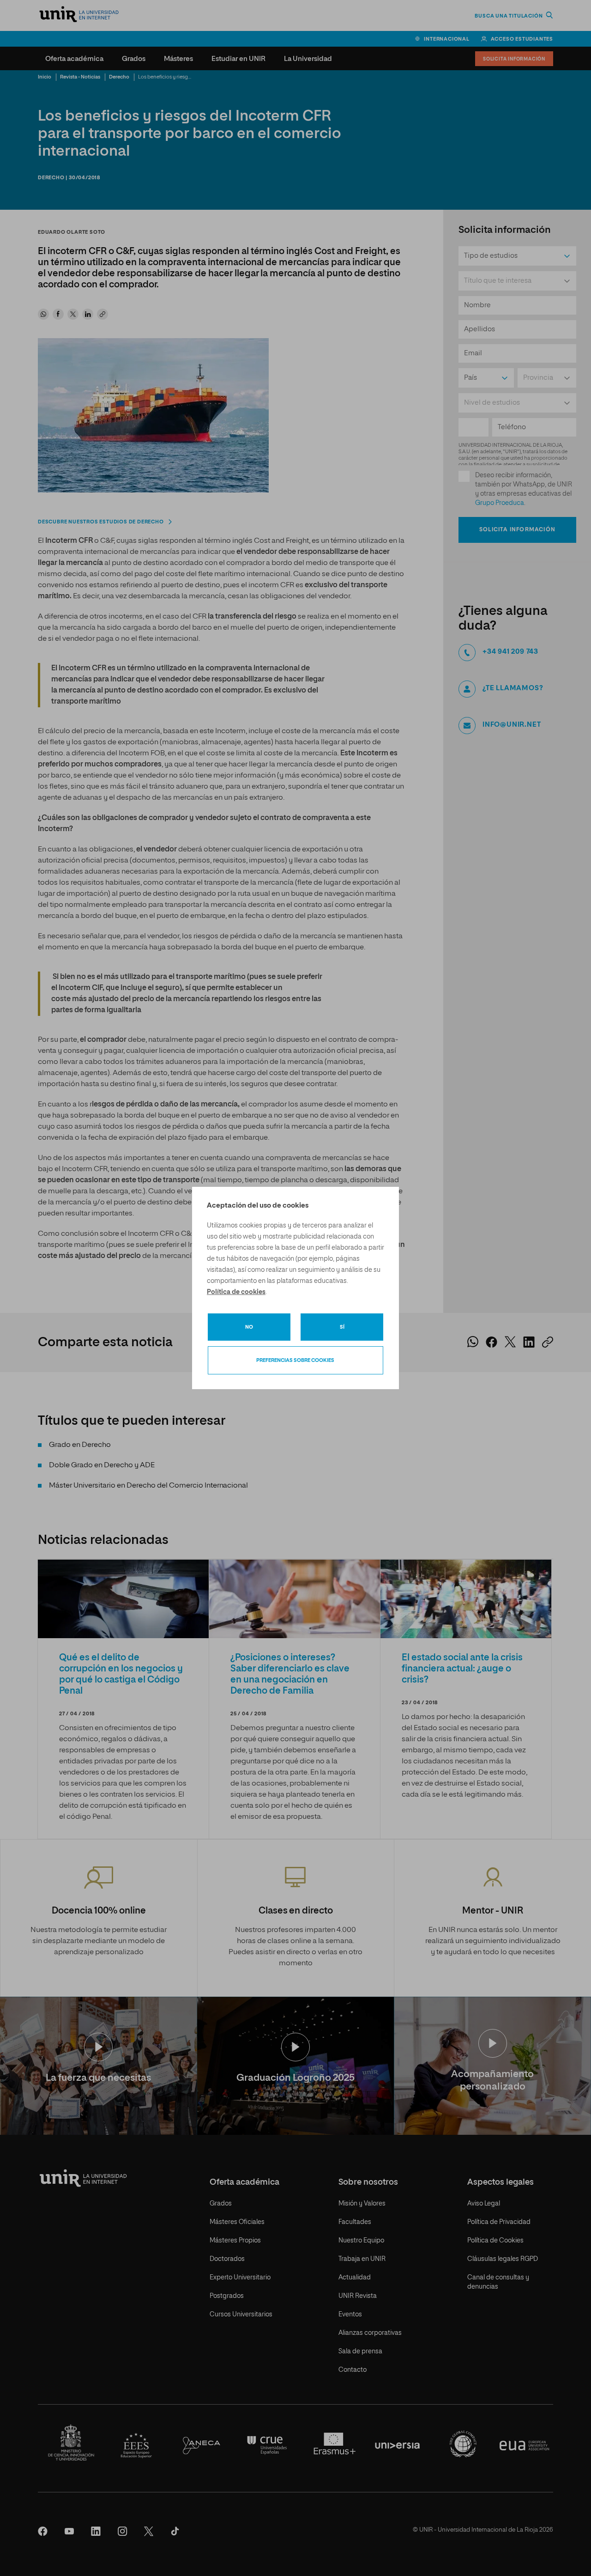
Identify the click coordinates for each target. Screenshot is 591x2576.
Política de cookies (236, 1292)
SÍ (342, 1327)
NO (249, 1327)
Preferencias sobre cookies (295, 1360)
